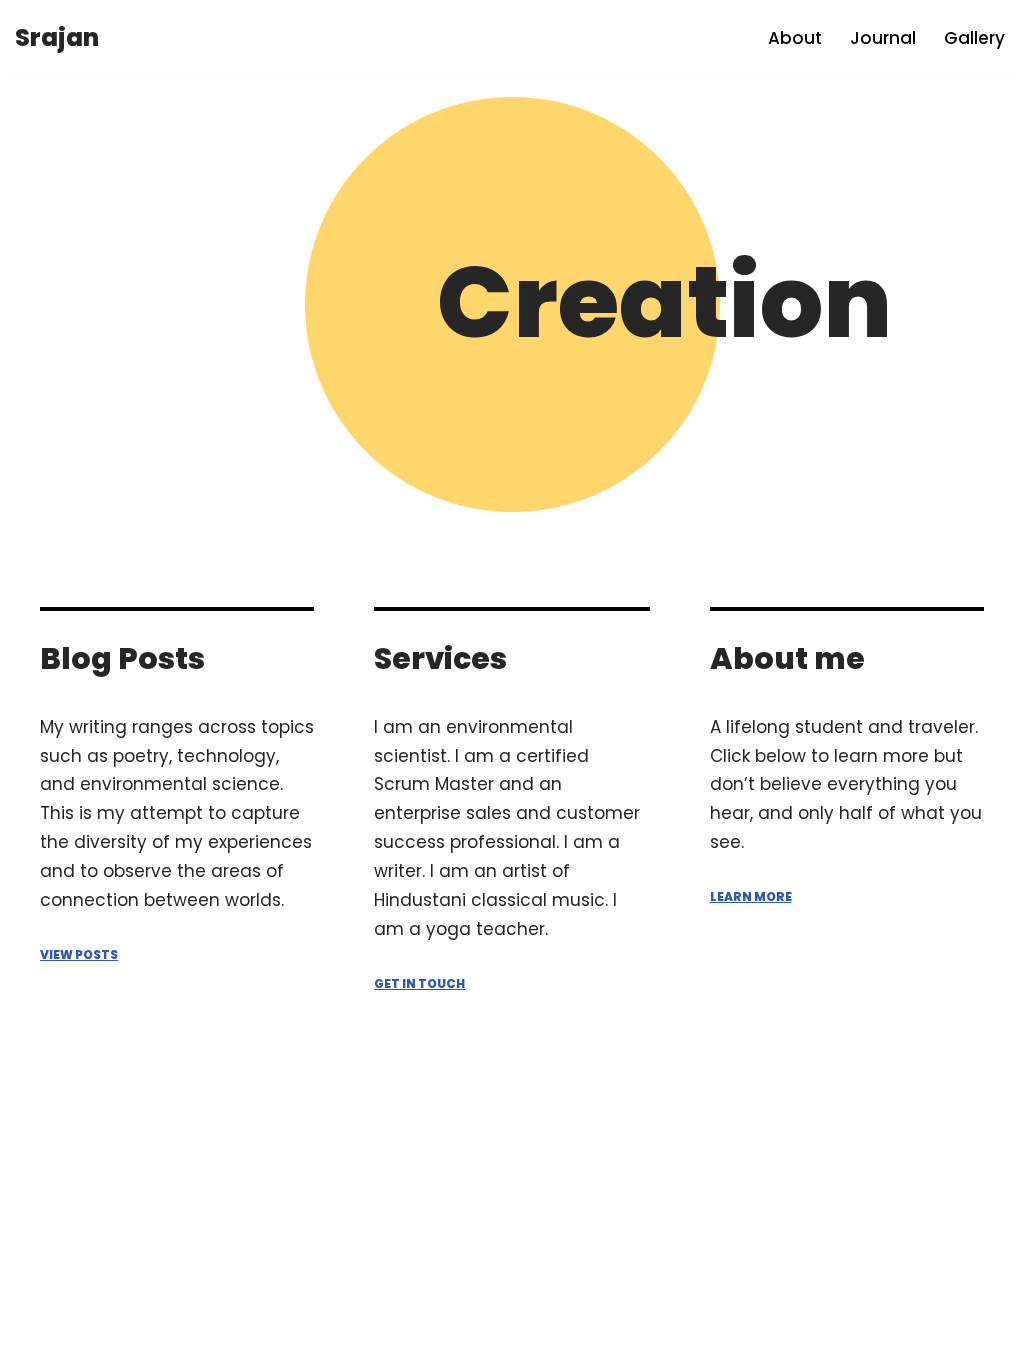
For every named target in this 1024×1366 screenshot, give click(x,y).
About (795, 38)
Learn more (751, 896)
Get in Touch (419, 983)
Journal (883, 38)
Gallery (974, 38)
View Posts (79, 954)
